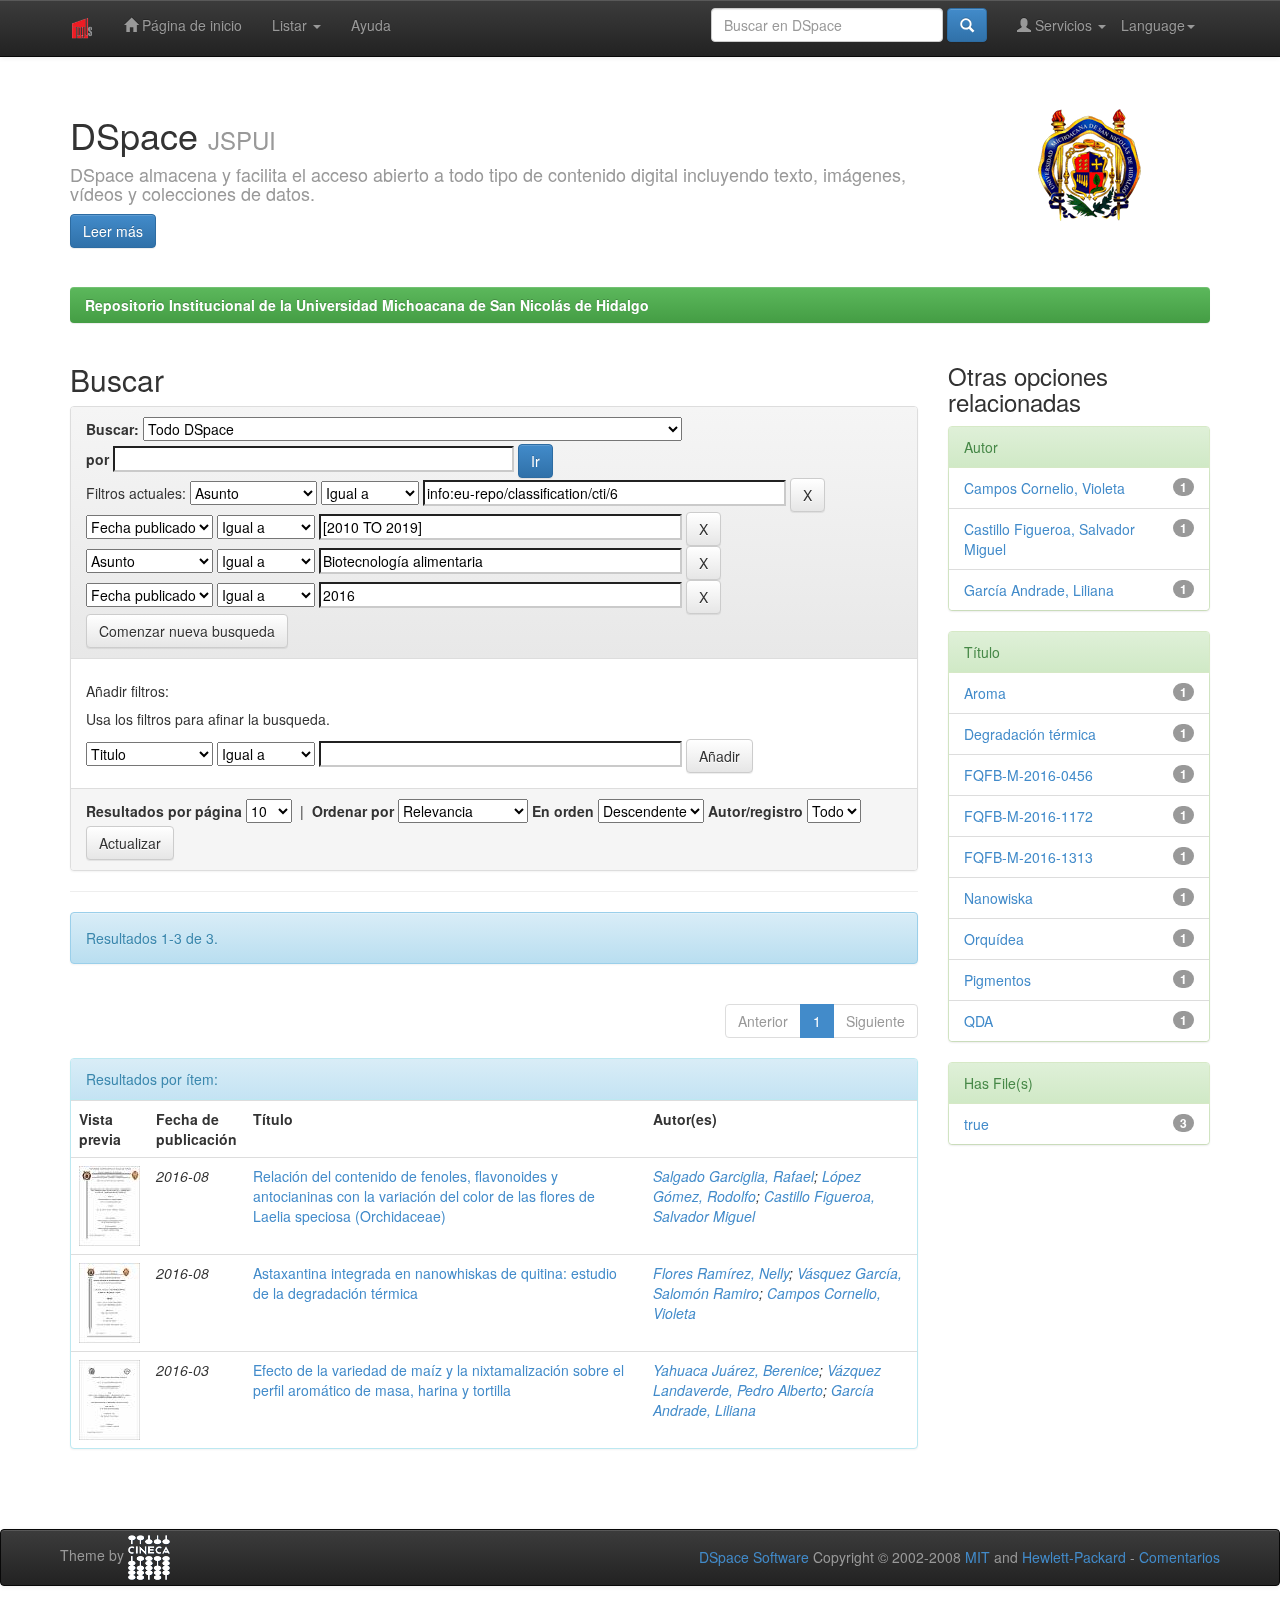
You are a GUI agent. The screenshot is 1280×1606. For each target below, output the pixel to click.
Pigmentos (997, 980)
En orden (563, 811)
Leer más (113, 231)
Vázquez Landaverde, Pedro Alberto (767, 1380)
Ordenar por (353, 811)
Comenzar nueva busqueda (187, 631)
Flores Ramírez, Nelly (721, 1273)
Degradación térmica (1030, 734)
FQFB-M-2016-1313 (1028, 857)
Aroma (985, 693)
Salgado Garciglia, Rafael (733, 1176)
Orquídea (994, 939)
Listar (291, 25)
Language (1153, 25)
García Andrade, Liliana (1039, 590)
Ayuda (371, 25)
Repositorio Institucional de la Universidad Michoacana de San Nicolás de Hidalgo (367, 305)
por (97, 459)
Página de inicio (190, 25)
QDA (978, 1021)
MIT (977, 1557)
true (976, 1124)
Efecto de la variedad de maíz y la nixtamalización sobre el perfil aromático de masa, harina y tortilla (438, 1380)
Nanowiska (998, 898)
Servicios (1063, 25)
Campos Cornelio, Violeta (1044, 488)
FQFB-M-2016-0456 (1028, 775)
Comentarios (1179, 1557)
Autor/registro (755, 811)
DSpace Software (754, 1557)
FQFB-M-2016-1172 (1028, 816)
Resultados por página (164, 811)
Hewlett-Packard (1074, 1557)
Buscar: (112, 429)
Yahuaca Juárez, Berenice (736, 1370)
